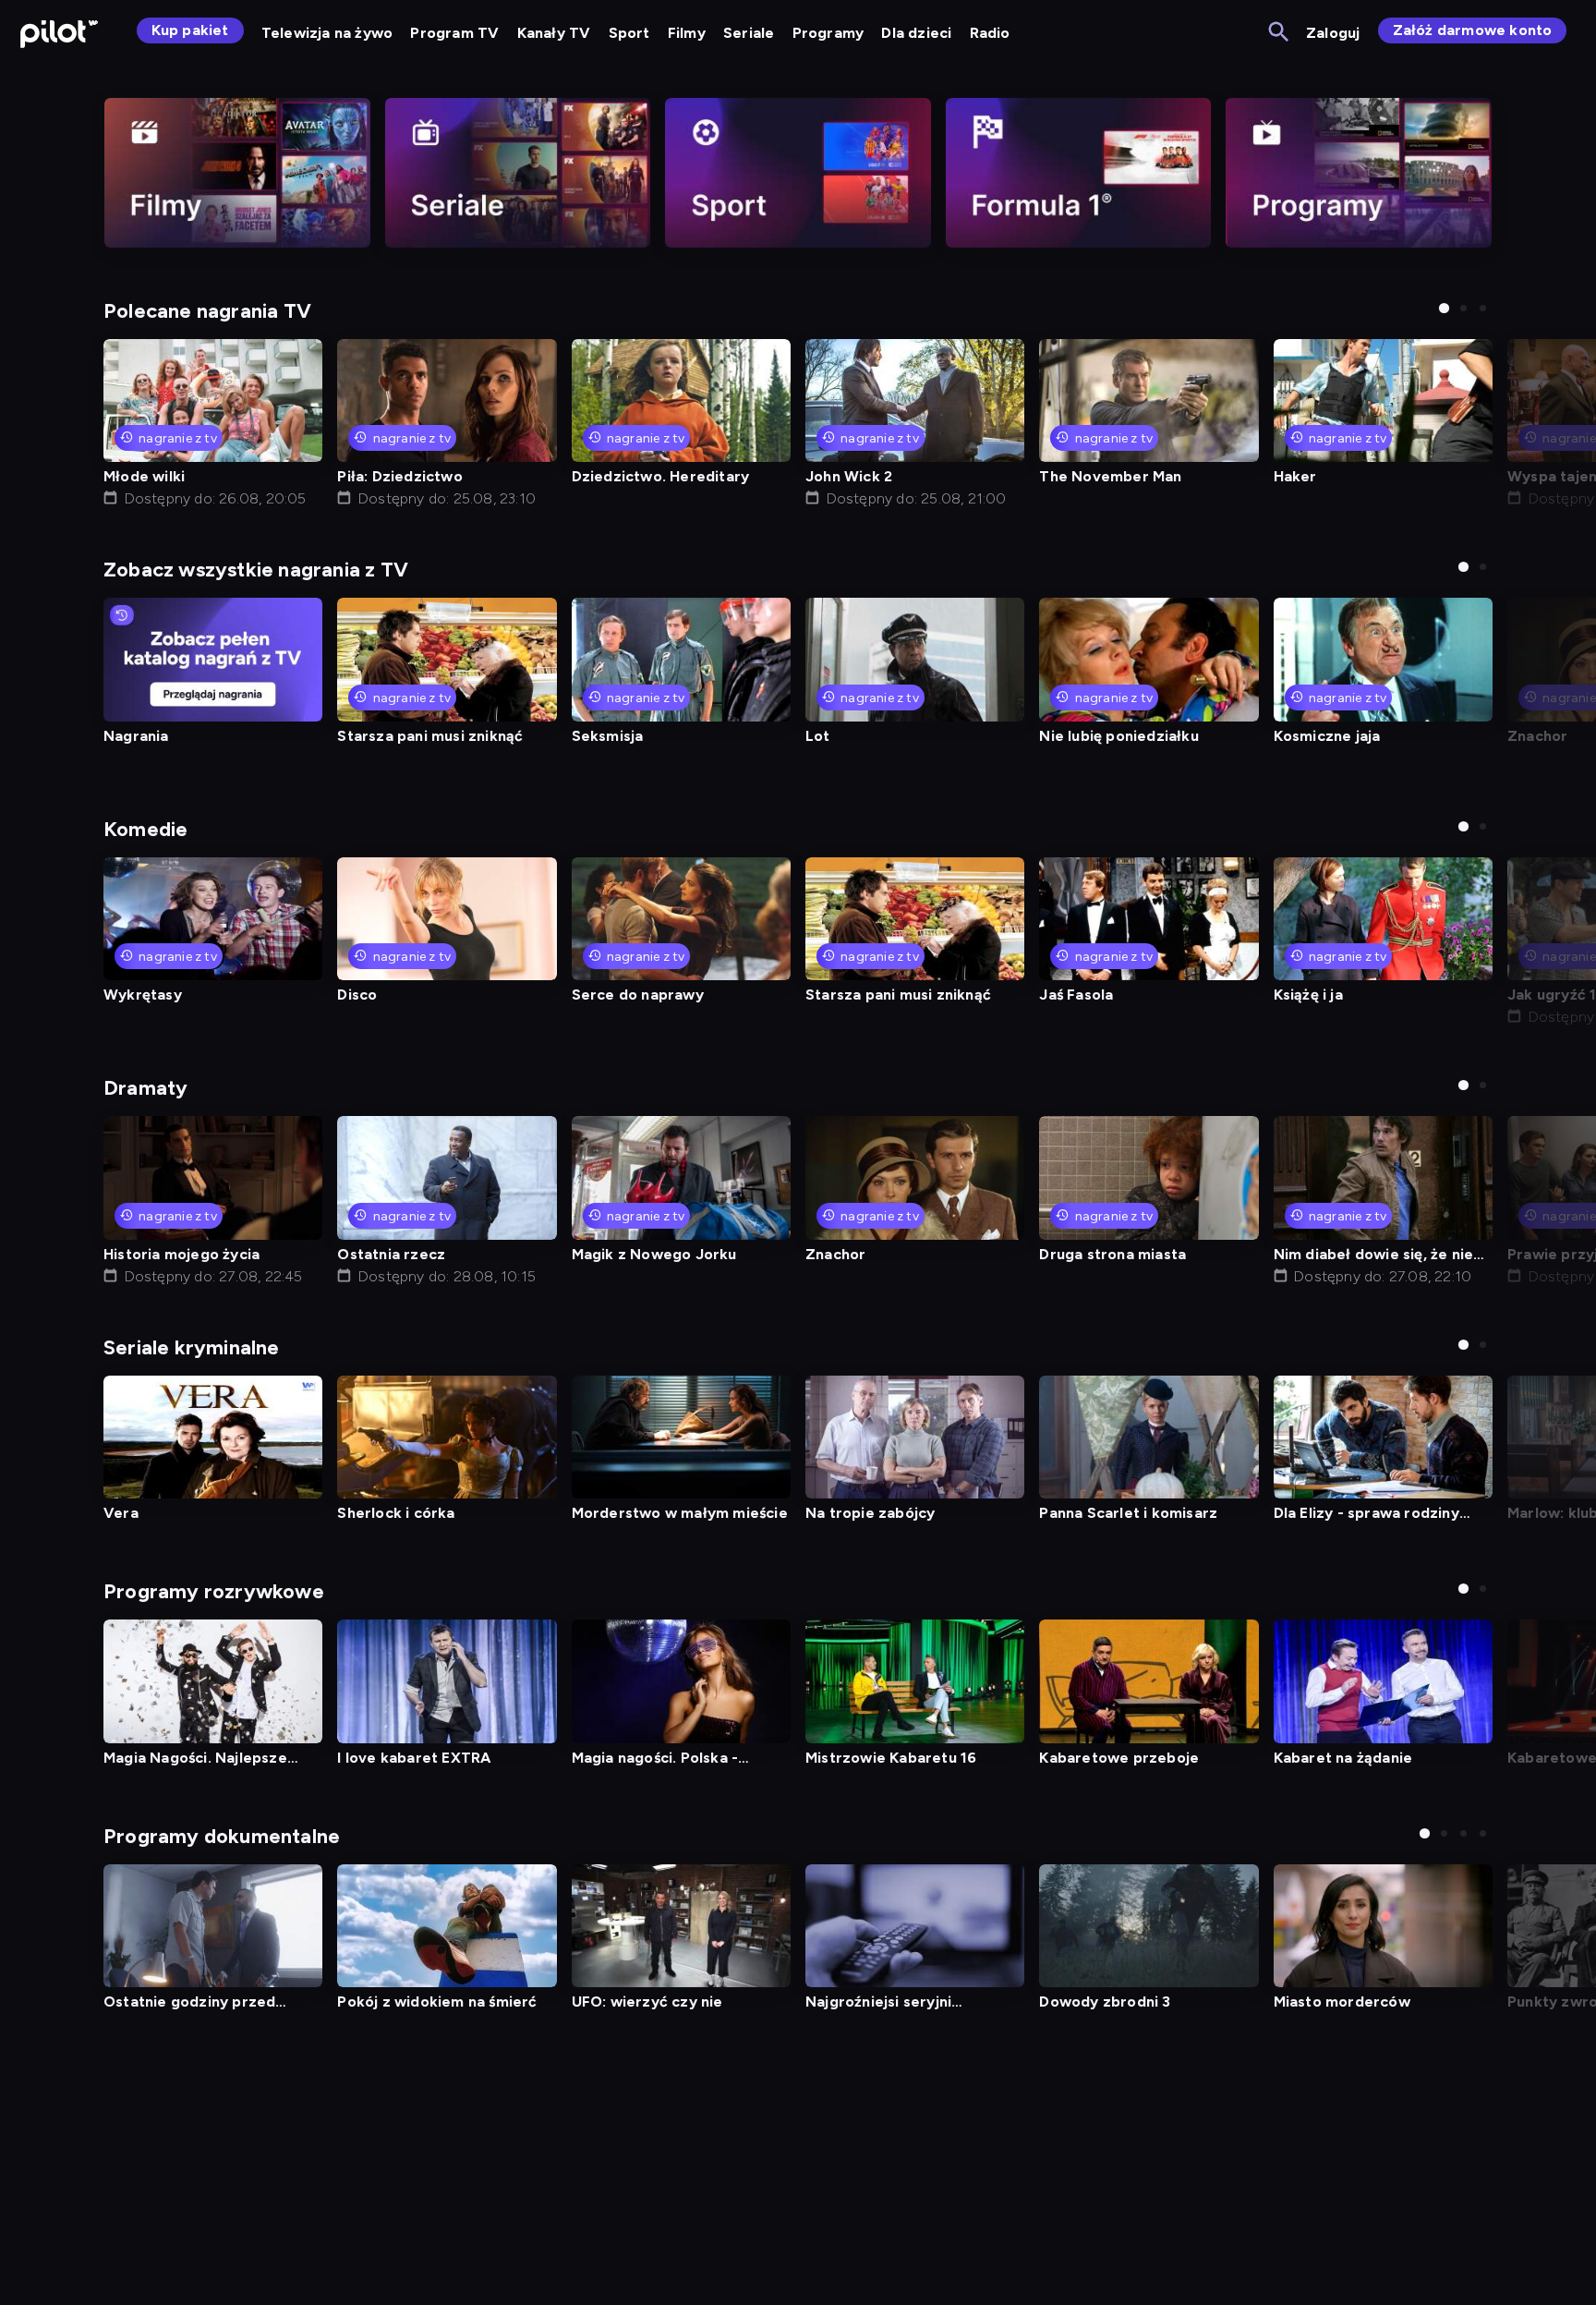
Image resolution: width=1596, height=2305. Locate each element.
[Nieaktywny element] (237, 173)
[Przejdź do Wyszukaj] (1280, 33)
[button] (1444, 308)
